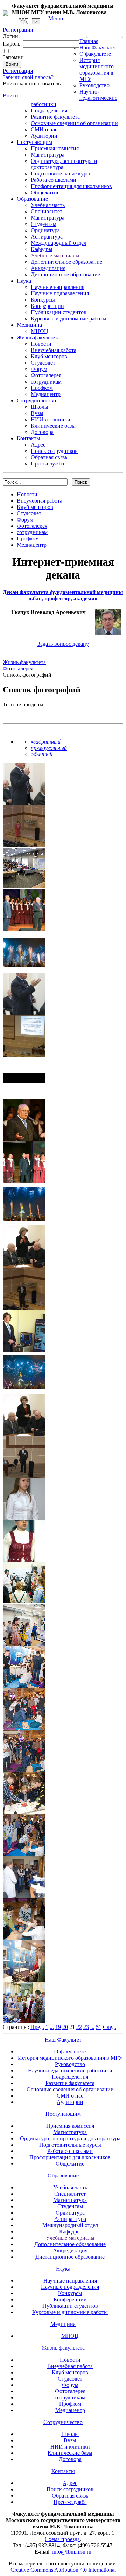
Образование (32, 199)
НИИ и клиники (51, 419)
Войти (10, 95)
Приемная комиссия (55, 148)
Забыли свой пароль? (28, 77)
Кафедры (42, 249)
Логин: (11, 36)
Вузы (37, 413)
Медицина (29, 325)
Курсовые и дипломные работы (69, 319)
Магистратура (48, 155)
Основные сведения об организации (74, 123)
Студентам (44, 224)
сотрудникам (46, 382)
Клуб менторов (49, 356)
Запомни (13, 57)
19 (58, 2027)
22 (79, 2027)
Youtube (36, 21)
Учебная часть (48, 205)
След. (110, 2027)
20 (65, 2027)
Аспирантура (47, 237)
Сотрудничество (36, 400)
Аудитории (44, 136)
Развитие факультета (55, 117)
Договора (42, 432)
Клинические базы (53, 426)
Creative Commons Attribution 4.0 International (63, 2570)
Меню (56, 18)
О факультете (95, 54)
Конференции (47, 306)
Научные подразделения (60, 293)
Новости (41, 344)
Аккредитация (48, 268)
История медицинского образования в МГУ (97, 70)
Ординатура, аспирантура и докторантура (70, 2138)
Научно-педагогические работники (70, 2070)
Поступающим (34, 142)
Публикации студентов (59, 312)
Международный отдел (59, 243)
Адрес (38, 445)
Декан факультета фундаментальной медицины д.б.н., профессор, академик (63, 595)
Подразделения (49, 111)
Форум (39, 369)
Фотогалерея (46, 375)
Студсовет (43, 363)
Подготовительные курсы (62, 174)
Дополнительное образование (66, 262)
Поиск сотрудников (54, 451)
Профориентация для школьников (71, 186)
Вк (24, 21)
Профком (42, 388)
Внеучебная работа (54, 350)
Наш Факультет (98, 47)
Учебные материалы (55, 255)
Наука (24, 281)
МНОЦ (40, 331)
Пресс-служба (47, 464)
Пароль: (12, 44)
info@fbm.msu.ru (72, 2552)
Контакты (29, 438)
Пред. (37, 2027)
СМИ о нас (44, 129)
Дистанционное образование (65, 274)
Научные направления (58, 287)
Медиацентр (46, 394)
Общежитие (45, 192)
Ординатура (45, 230)
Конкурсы (43, 300)
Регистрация (18, 71)
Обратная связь (105, 32)
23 (86, 2027)
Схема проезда (62, 2539)
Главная (89, 41)
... (52, 2027)
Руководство (94, 85)
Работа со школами (54, 180)
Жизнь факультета (38, 337)
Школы (40, 407)
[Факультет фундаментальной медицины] (6, 12)
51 (99, 2027)
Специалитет (47, 211)
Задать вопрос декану (63, 644)
